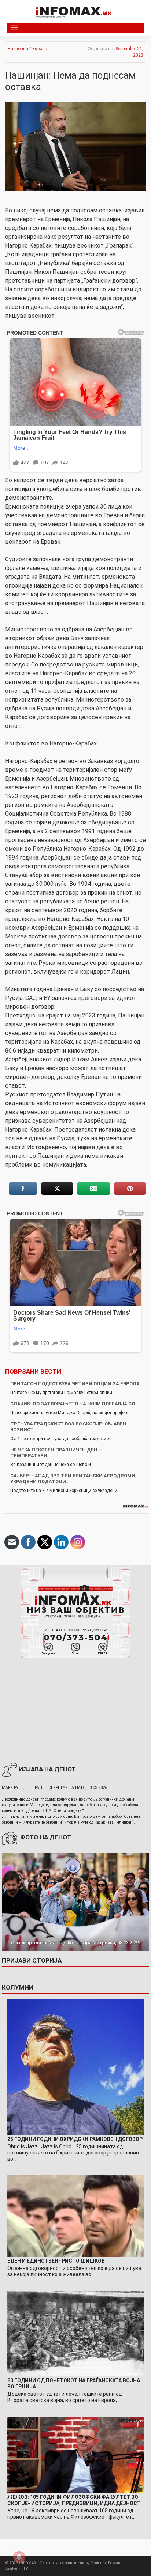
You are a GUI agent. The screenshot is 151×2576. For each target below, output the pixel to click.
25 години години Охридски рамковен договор (75, 2139)
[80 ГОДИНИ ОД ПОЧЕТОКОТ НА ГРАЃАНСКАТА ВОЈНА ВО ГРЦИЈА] (75, 2333)
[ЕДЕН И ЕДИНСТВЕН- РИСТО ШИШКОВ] (75, 2216)
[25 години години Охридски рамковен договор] (75, 2067)
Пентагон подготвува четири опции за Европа (75, 1384)
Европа (40, 49)
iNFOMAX (28, 2563)
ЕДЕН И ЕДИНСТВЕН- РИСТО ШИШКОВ (56, 2261)
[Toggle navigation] (14, 28)
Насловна (18, 49)
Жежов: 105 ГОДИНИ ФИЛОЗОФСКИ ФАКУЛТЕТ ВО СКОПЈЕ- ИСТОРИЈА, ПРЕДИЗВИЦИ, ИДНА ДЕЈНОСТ (74, 2500)
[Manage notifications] (19, 2557)
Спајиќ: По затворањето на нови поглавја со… (74, 1404)
